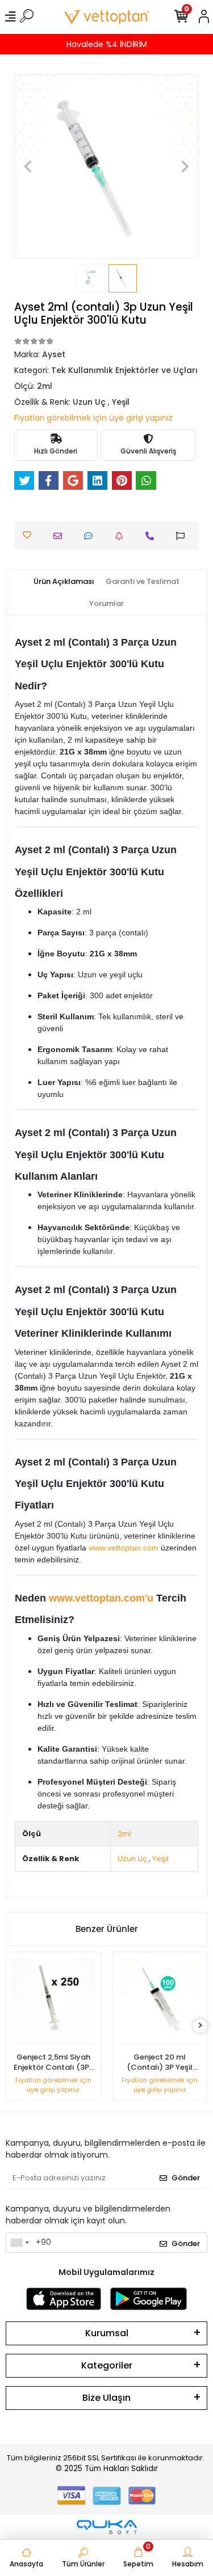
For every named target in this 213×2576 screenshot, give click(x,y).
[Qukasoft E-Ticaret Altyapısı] (107, 2527)
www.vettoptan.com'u (101, 1598)
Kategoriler (107, 2365)
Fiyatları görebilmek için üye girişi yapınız (93, 418)
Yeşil (160, 1859)
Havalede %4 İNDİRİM (107, 44)
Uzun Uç (132, 1859)
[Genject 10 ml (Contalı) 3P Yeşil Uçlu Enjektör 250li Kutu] (160, 2001)
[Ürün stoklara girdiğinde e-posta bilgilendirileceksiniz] (122, 536)
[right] (201, 2026)
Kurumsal (107, 2333)
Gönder (186, 2178)
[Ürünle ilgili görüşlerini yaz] (91, 536)
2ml (124, 1834)
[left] (13, 2026)
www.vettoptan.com (124, 1548)
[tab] (64, 582)
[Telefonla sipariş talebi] (153, 536)
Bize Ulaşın (106, 2398)
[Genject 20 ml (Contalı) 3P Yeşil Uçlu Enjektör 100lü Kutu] (54, 2001)
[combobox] (19, 2243)
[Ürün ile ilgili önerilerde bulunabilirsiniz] (183, 536)
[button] (28, 166)
